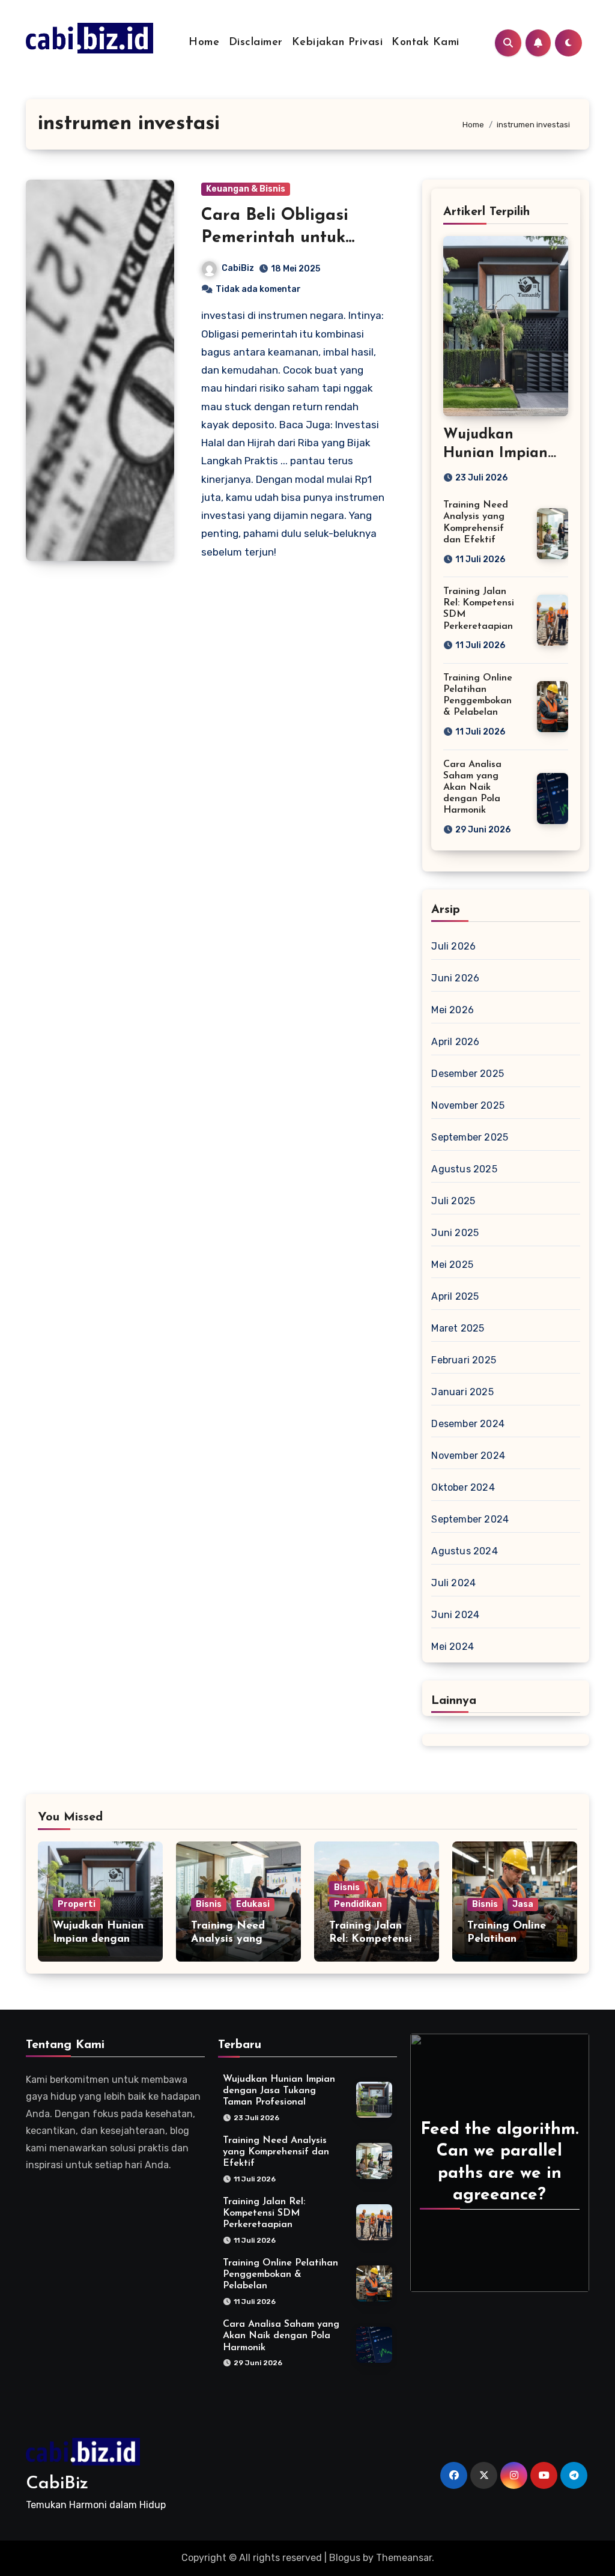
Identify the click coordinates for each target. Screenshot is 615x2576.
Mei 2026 (453, 1010)
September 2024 (470, 1519)
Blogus (345, 2558)
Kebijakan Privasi (338, 43)
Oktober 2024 (463, 1487)
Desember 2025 (468, 1074)
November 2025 (468, 1105)
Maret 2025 (458, 1328)
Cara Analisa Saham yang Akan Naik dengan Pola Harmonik (472, 788)
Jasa (523, 1904)
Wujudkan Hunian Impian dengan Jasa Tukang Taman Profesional (279, 2091)
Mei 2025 (452, 1265)
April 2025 (455, 1296)
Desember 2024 (468, 1424)
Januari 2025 (462, 1392)
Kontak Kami (426, 43)
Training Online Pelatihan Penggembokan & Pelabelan (280, 2274)
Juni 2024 (455, 1615)
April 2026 (455, 1042)
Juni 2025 (455, 1233)
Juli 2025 (453, 1201)
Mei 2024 (453, 1647)
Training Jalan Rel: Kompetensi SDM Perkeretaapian (264, 2213)
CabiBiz (238, 268)
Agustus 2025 (464, 1169)
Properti (77, 1904)
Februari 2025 (464, 1360)
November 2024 (468, 1456)
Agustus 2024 (464, 1551)
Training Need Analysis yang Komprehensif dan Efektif (276, 2152)
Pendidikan (358, 1904)
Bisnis (209, 1904)
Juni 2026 (455, 978)
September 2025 (470, 1137)
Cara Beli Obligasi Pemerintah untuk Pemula (275, 238)
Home (204, 43)
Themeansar (404, 2558)
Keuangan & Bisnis (246, 189)
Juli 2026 (453, 946)
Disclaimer (256, 43)
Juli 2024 (453, 1583)
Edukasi (253, 1904)
